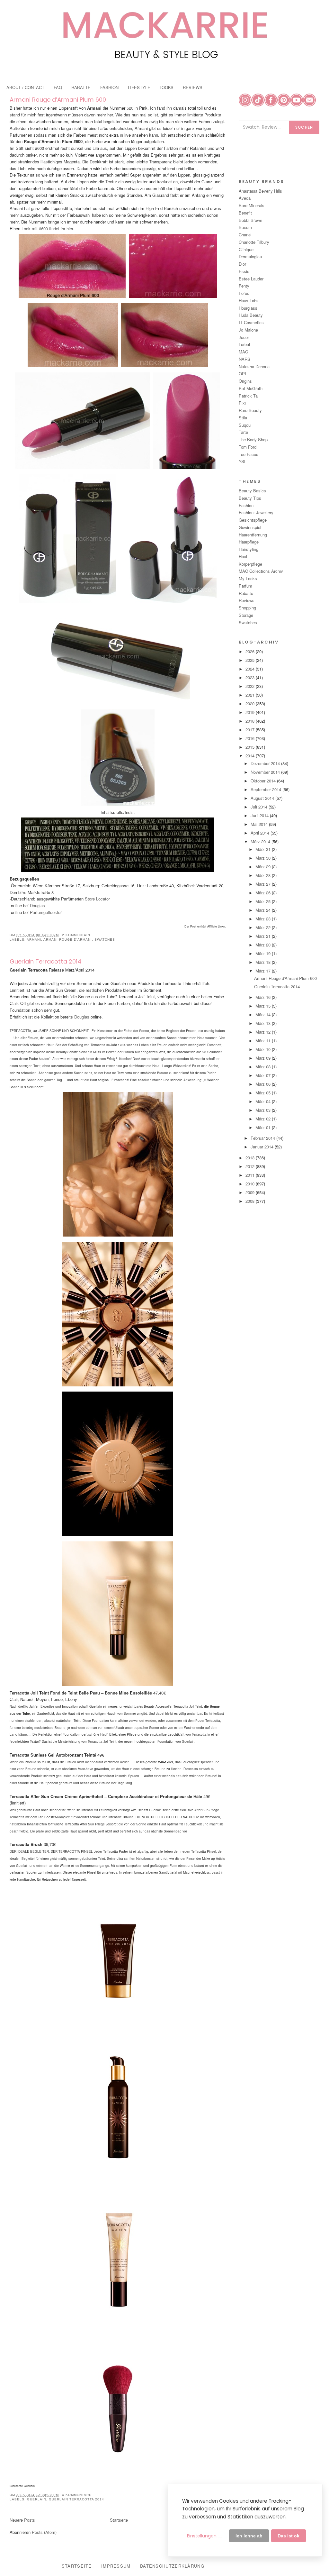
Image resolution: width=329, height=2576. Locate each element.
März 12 (264, 1032)
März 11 (264, 1041)
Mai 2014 (260, 824)
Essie (244, 271)
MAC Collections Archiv (261, 571)
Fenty (244, 286)
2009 (251, 1192)
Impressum (116, 2566)
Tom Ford (248, 447)
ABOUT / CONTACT (25, 87)
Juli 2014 (260, 807)
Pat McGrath (251, 388)
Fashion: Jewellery (256, 512)
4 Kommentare (77, 2495)
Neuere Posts (22, 2520)
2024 (251, 669)
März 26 (264, 893)
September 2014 (267, 789)
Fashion (246, 505)
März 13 (264, 1023)
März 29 (264, 867)
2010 (251, 1184)
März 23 (264, 919)
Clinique (246, 249)
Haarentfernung (253, 535)
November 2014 (266, 772)
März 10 (264, 1049)
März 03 (264, 1110)
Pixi (242, 403)
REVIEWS (193, 87)
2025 (251, 660)
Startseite (119, 2520)
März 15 (264, 1006)
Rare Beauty (250, 410)
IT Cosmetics (251, 322)
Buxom (245, 227)
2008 (251, 1201)
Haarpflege (249, 542)
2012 (251, 1166)
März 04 (264, 1101)
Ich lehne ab (249, 2536)
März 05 (264, 1093)
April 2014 (261, 833)
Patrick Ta (248, 396)
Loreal (244, 344)
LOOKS (167, 87)
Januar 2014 (263, 1147)
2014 (251, 756)
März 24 (264, 910)
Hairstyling (249, 549)
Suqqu (245, 425)
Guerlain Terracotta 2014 (45, 961)
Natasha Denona (254, 366)
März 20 (264, 945)
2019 (251, 712)
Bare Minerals (252, 205)
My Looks (248, 578)
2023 (251, 677)
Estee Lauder (251, 279)
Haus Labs (249, 301)
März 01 (264, 1127)
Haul (243, 557)
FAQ (58, 87)
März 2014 (261, 841)
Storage (246, 615)
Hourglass (248, 308)
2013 (251, 1158)
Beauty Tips (250, 498)
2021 (251, 695)
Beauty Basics (252, 491)
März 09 (264, 1058)
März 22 (264, 927)
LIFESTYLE (139, 87)
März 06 (264, 1084)
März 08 (264, 1067)
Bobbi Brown (250, 220)
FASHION (109, 87)
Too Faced (249, 454)
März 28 (264, 875)
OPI (242, 374)
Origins (245, 381)
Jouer (244, 337)
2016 (251, 738)
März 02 (264, 1119)
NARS (245, 359)
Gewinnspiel (250, 527)
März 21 (264, 936)
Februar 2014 (263, 1138)
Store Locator (97, 899)
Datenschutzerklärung (172, 2566)
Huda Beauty (251, 315)
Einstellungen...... (205, 2536)
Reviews (247, 600)
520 (129, 108)
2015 (251, 747)
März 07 (264, 1075)
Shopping (247, 608)
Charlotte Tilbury (254, 242)
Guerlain (37, 2499)
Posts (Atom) (44, 2532)
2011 (251, 1175)
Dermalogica (250, 256)
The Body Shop (253, 439)
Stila (243, 418)
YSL (243, 461)
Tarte (243, 432)
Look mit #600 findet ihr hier (47, 228)
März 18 (264, 962)
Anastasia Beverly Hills (260, 191)
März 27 (264, 884)
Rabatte (246, 593)
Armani (34, 940)
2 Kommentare (77, 935)
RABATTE (81, 87)
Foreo (244, 293)
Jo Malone (248, 330)
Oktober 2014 (264, 781)
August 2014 (263, 798)
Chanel (245, 235)
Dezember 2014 (266, 763)
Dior (242, 264)
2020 (251, 703)
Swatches (105, 940)
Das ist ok (289, 2536)
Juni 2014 (260, 815)
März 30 (264, 858)
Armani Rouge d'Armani (68, 940)
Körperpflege (250, 564)
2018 (251, 721)
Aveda (245, 198)
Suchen (304, 127)
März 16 (264, 997)
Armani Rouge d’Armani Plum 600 (58, 100)
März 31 (264, 849)
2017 (251, 730)
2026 (251, 651)
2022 (251, 686)
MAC (243, 352)
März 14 (264, 1014)
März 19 (264, 953)
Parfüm (245, 586)
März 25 (264, 901)
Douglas (37, 905)
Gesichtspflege (253, 520)
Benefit (245, 213)
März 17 (264, 971)
